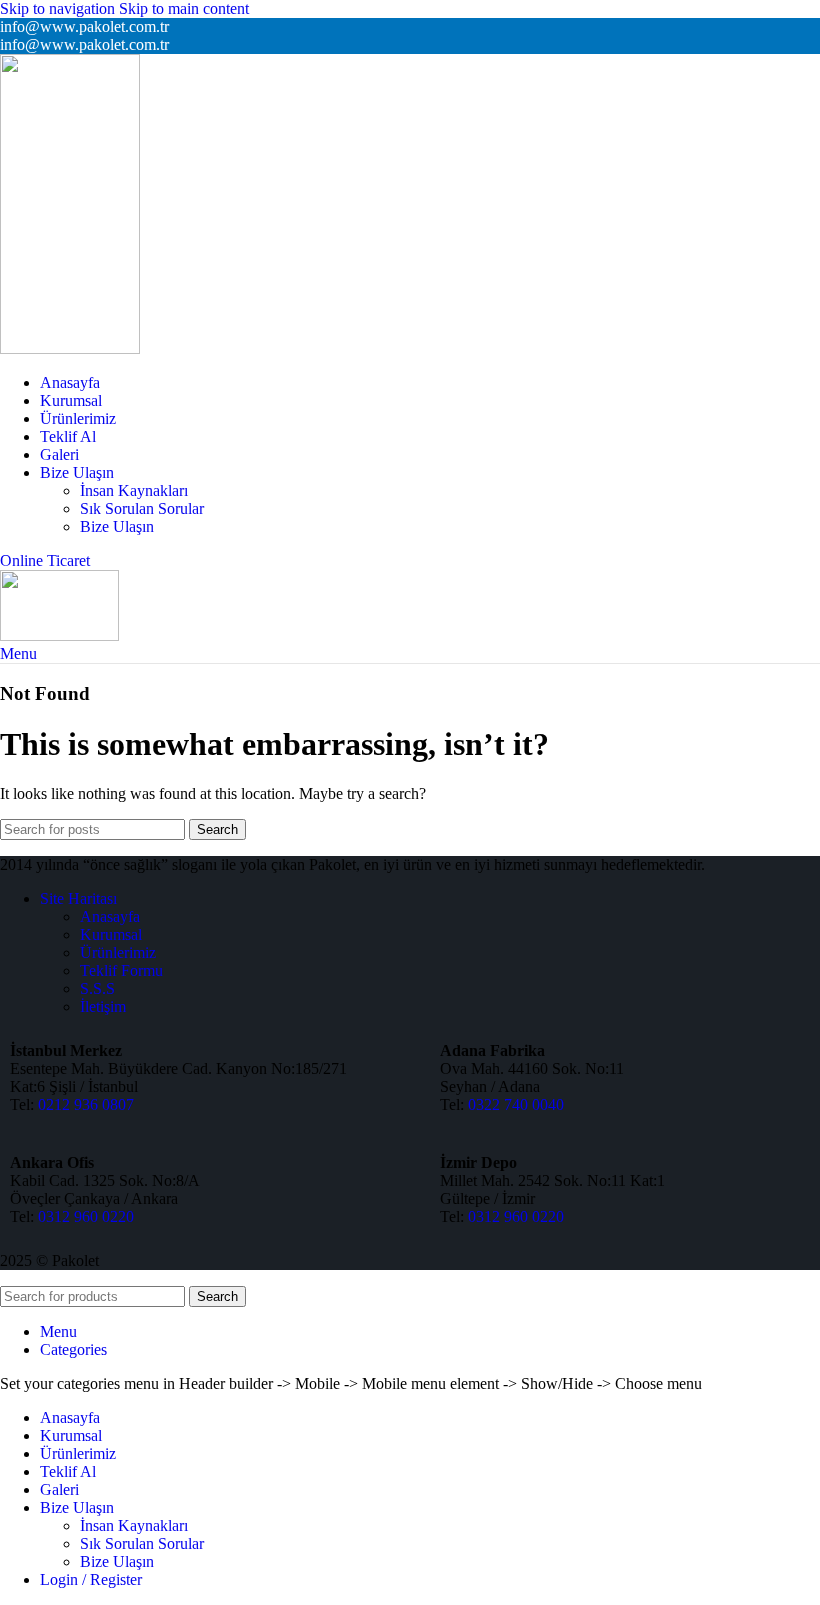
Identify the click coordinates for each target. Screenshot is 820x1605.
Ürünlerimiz (118, 952)
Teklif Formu (121, 970)
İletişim (103, 1006)
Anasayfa (110, 916)
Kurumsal (111, 934)
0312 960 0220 (86, 1216)
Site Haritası (78, 898)
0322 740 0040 (516, 1104)
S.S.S (97, 988)
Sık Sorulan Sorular (142, 508)
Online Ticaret (45, 560)
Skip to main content (184, 8)
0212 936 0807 (86, 1104)
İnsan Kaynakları (134, 490)
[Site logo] (70, 348)
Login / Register (91, 1579)
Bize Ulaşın (117, 526)
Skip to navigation (59, 8)
